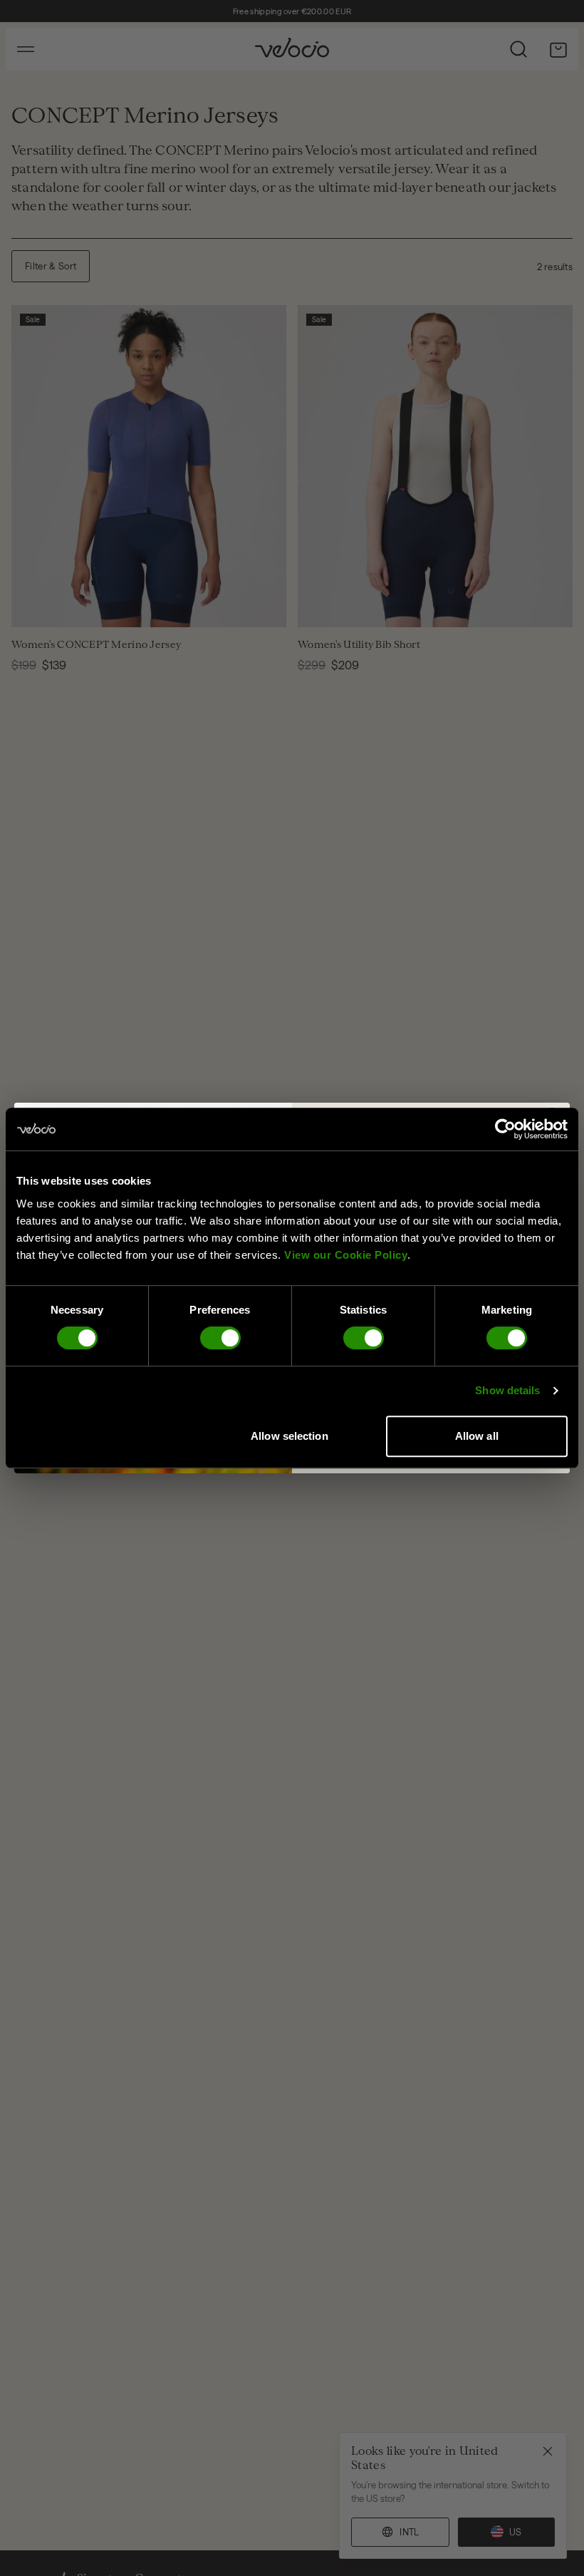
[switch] (220, 1338)
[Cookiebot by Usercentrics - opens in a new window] (505, 1129)
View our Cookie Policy (346, 1255)
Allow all (477, 1436)
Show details (507, 1390)
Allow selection (290, 1436)
